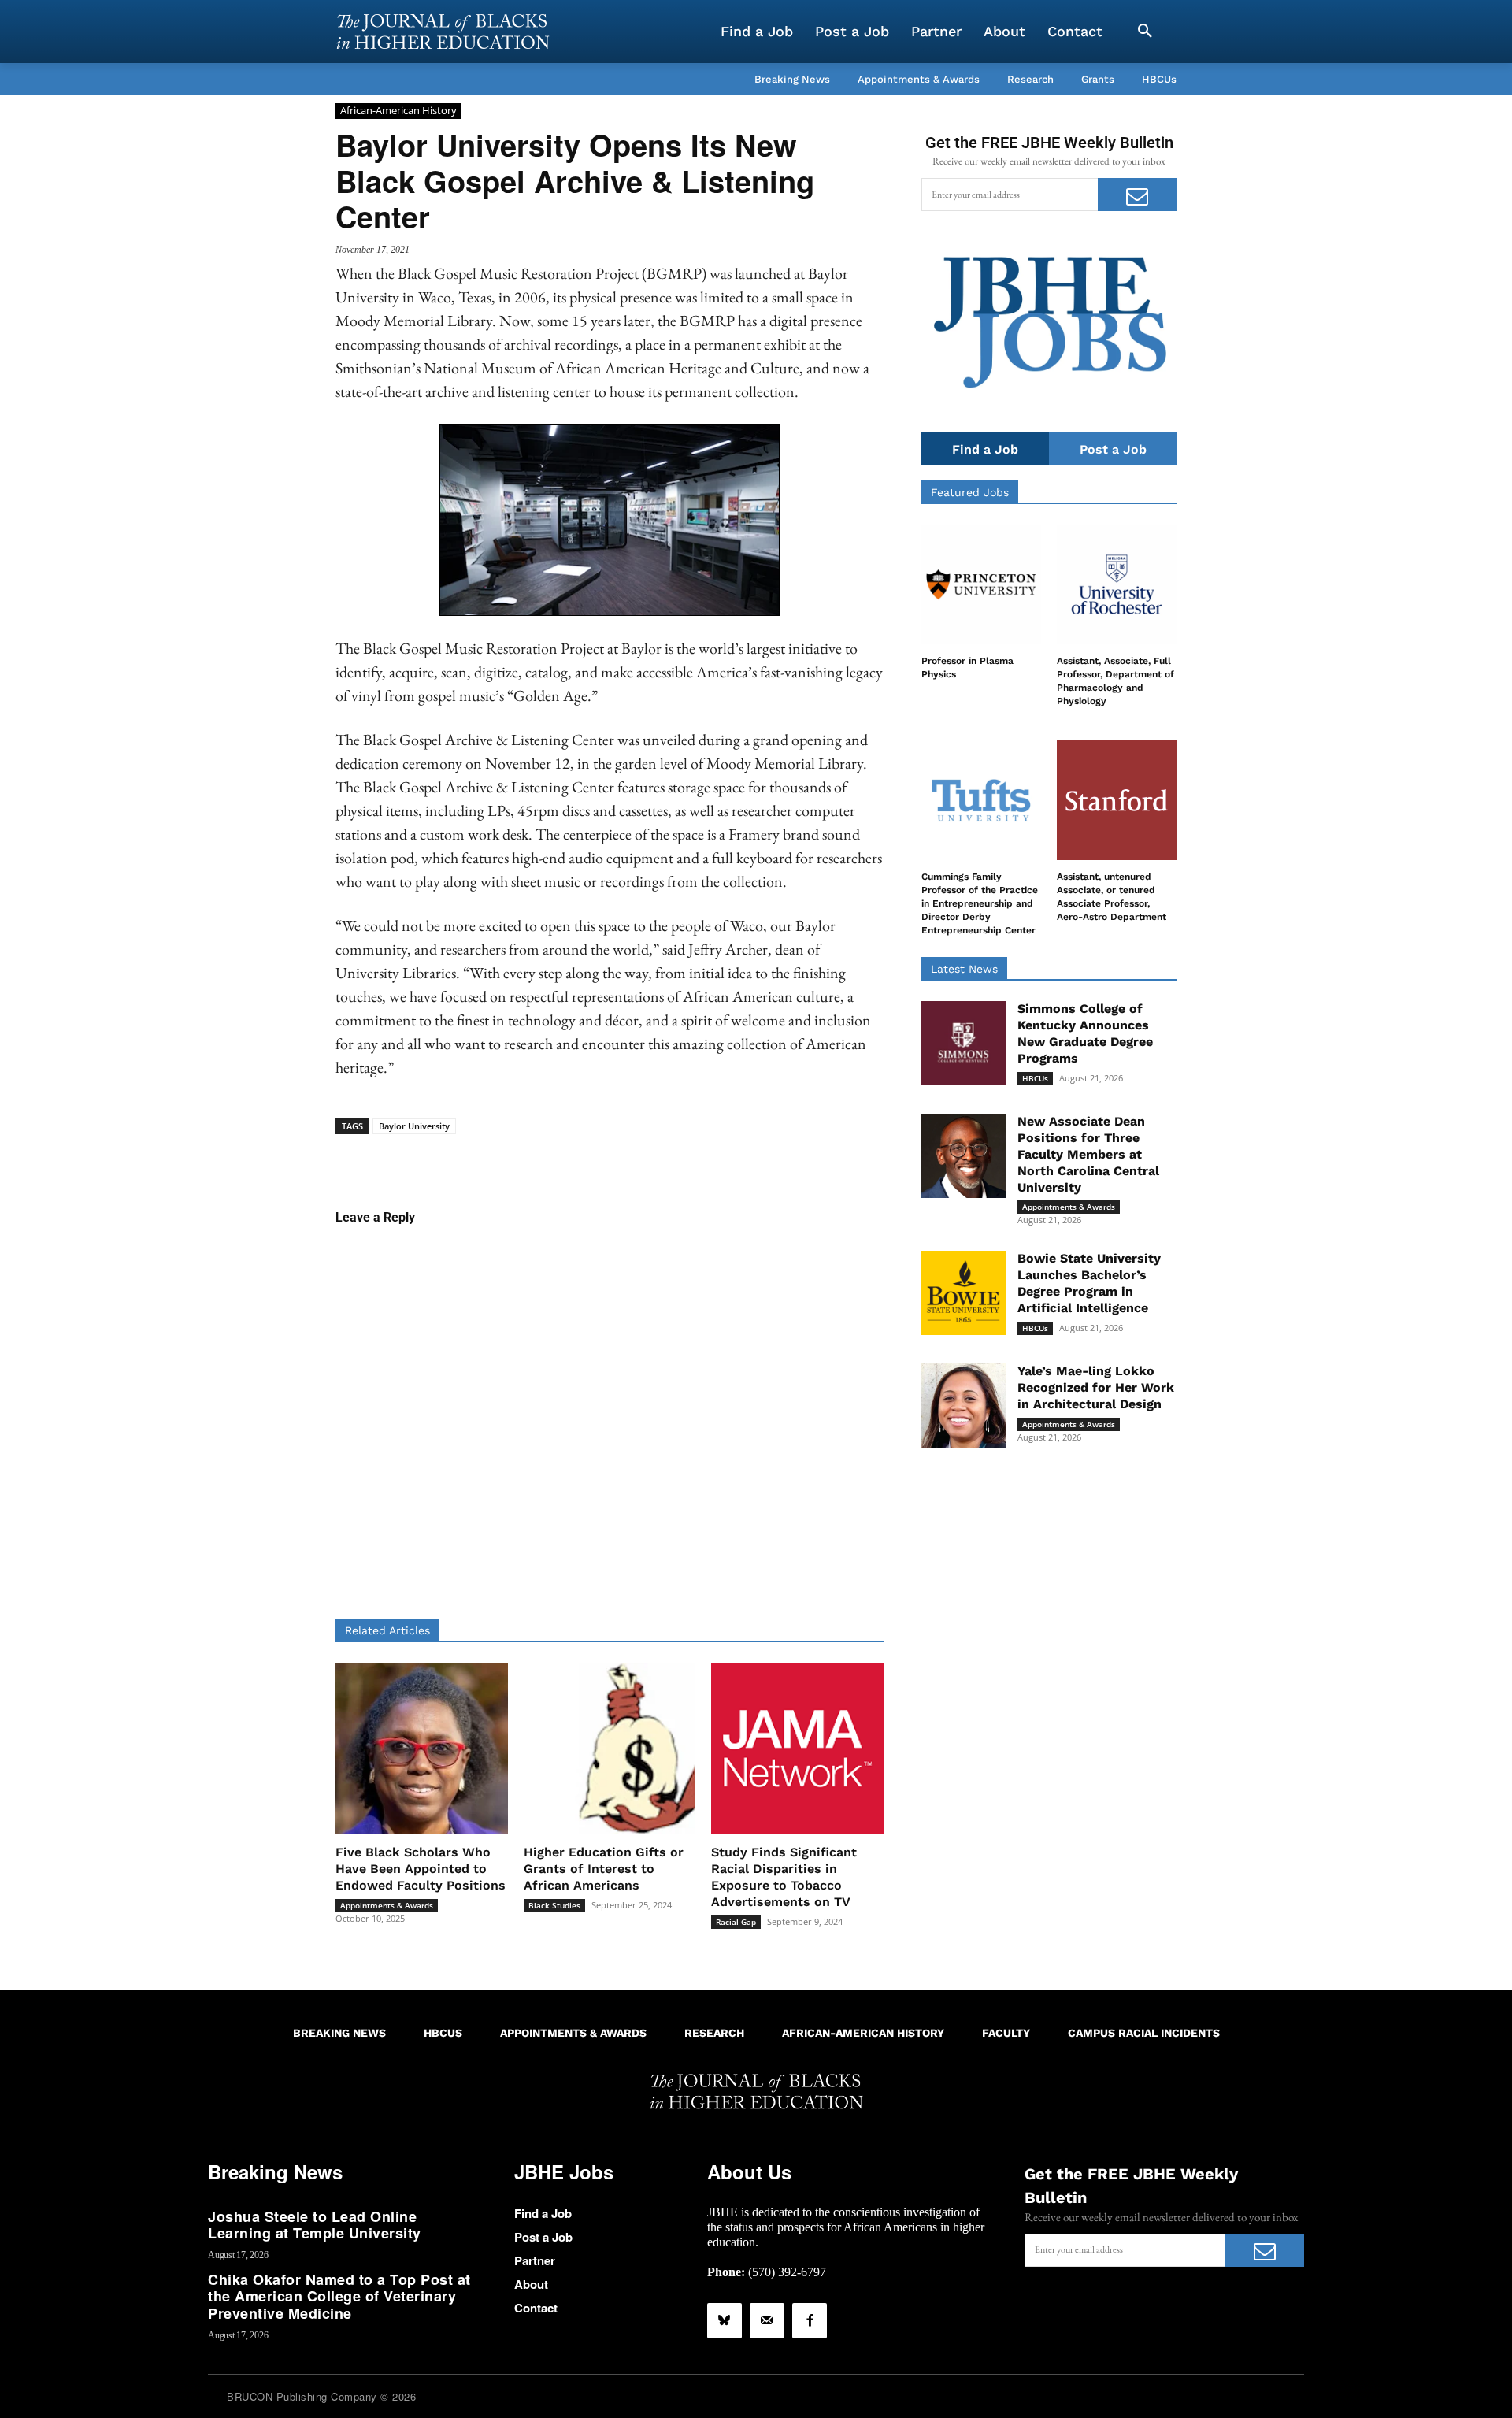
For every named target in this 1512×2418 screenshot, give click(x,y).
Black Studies (554, 1905)
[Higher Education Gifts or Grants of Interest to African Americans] (610, 1749)
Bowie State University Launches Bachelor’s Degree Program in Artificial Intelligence (1089, 1283)
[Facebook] (810, 2320)
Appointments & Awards (387, 1905)
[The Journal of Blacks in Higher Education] (443, 32)
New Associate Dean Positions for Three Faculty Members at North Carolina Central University (1088, 1154)
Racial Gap (736, 1922)
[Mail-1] (767, 2320)
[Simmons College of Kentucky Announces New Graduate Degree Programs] (964, 1043)
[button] (1145, 32)
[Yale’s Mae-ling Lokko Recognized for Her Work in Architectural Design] (964, 1406)
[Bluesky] (724, 2320)
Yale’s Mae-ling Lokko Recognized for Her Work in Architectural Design (1096, 1387)
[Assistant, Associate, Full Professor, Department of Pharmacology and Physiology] (1117, 584)
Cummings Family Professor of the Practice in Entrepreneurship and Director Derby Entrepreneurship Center (980, 903)
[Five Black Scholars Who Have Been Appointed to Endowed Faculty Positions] (422, 1749)
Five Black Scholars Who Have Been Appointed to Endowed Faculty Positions (421, 1869)
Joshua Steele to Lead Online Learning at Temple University (315, 2225)
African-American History (398, 110)
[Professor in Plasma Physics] (981, 584)
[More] (731, 1159)
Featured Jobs (970, 492)
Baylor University (414, 1126)
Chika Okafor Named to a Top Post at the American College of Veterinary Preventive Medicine (339, 2296)
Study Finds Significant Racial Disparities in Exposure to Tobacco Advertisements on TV (784, 1877)
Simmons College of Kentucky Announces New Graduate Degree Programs (1085, 1033)
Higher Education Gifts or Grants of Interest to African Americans (604, 1869)
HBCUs (1035, 1078)
